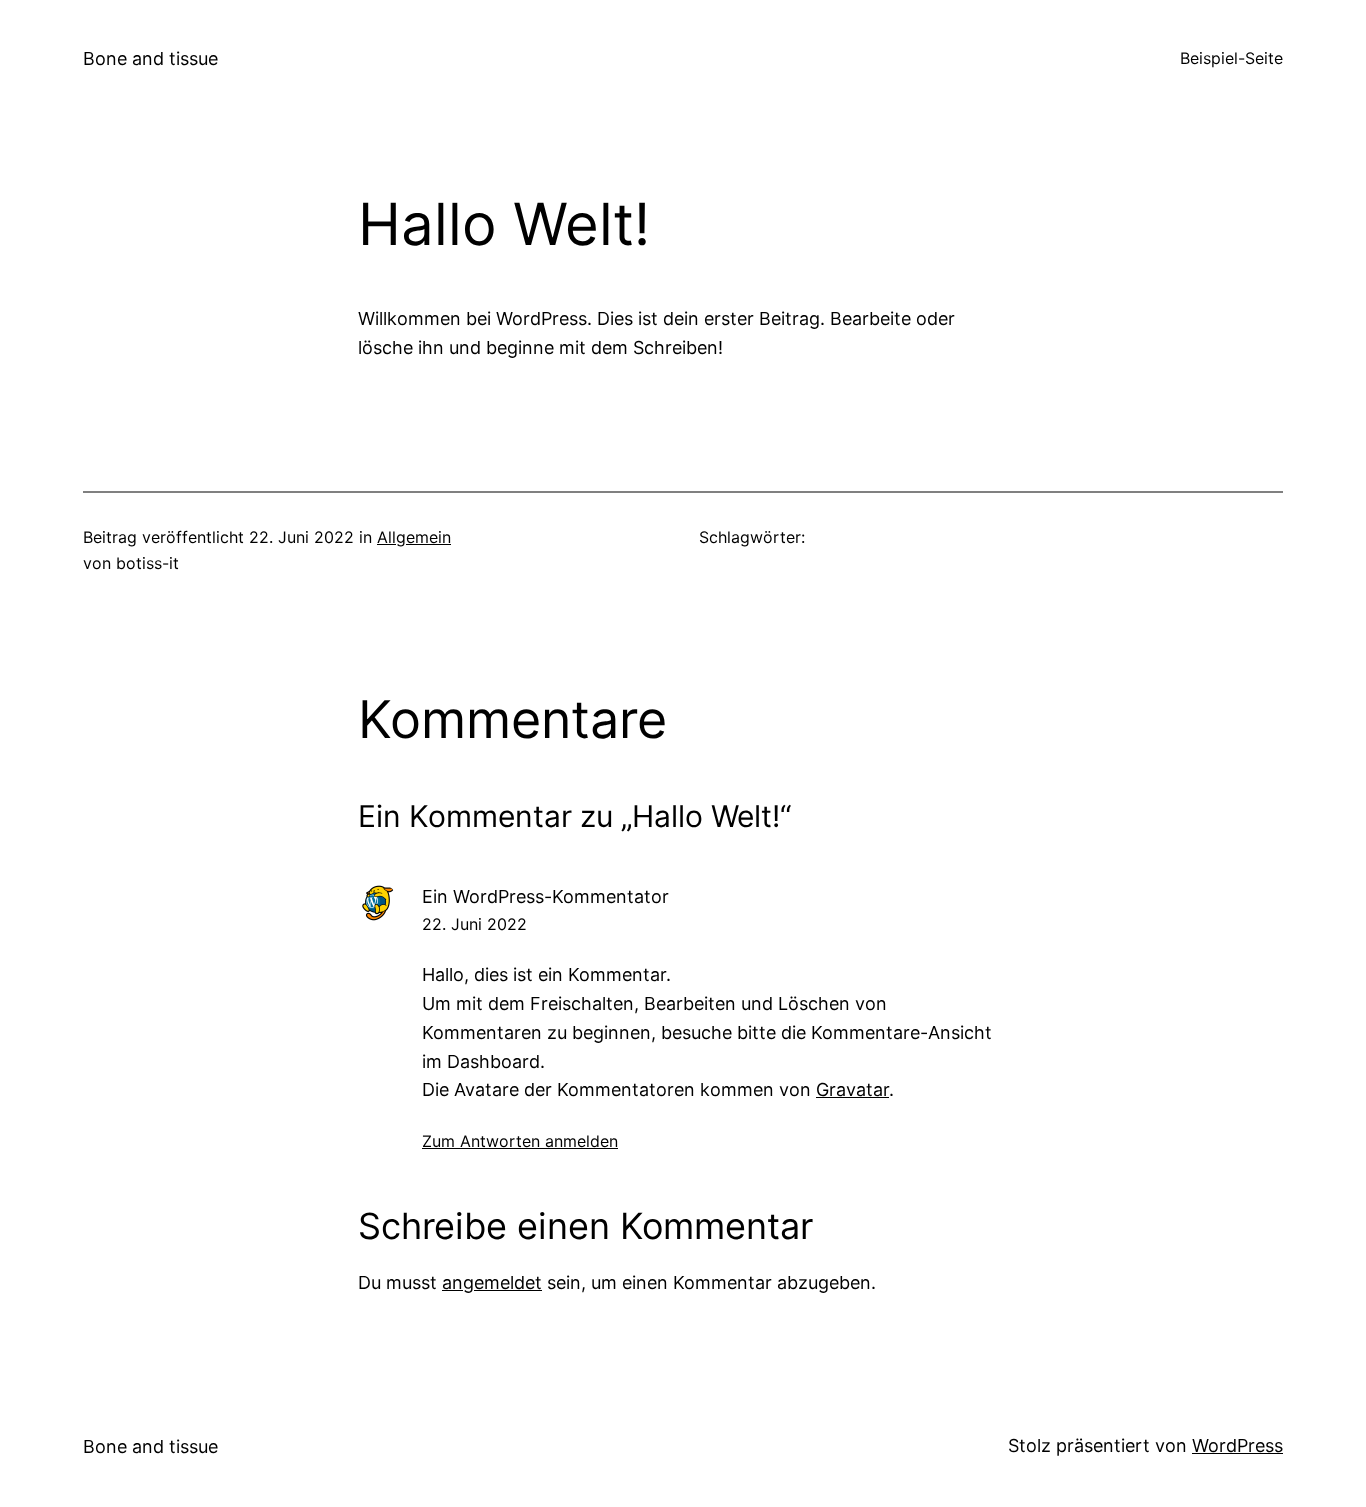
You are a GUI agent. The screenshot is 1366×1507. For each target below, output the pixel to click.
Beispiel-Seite (1231, 58)
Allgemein (414, 537)
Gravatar (852, 1089)
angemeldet (492, 1282)
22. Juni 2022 (474, 924)
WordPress (1237, 1445)
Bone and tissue (150, 58)
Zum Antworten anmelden (520, 1141)
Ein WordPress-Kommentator (545, 896)
